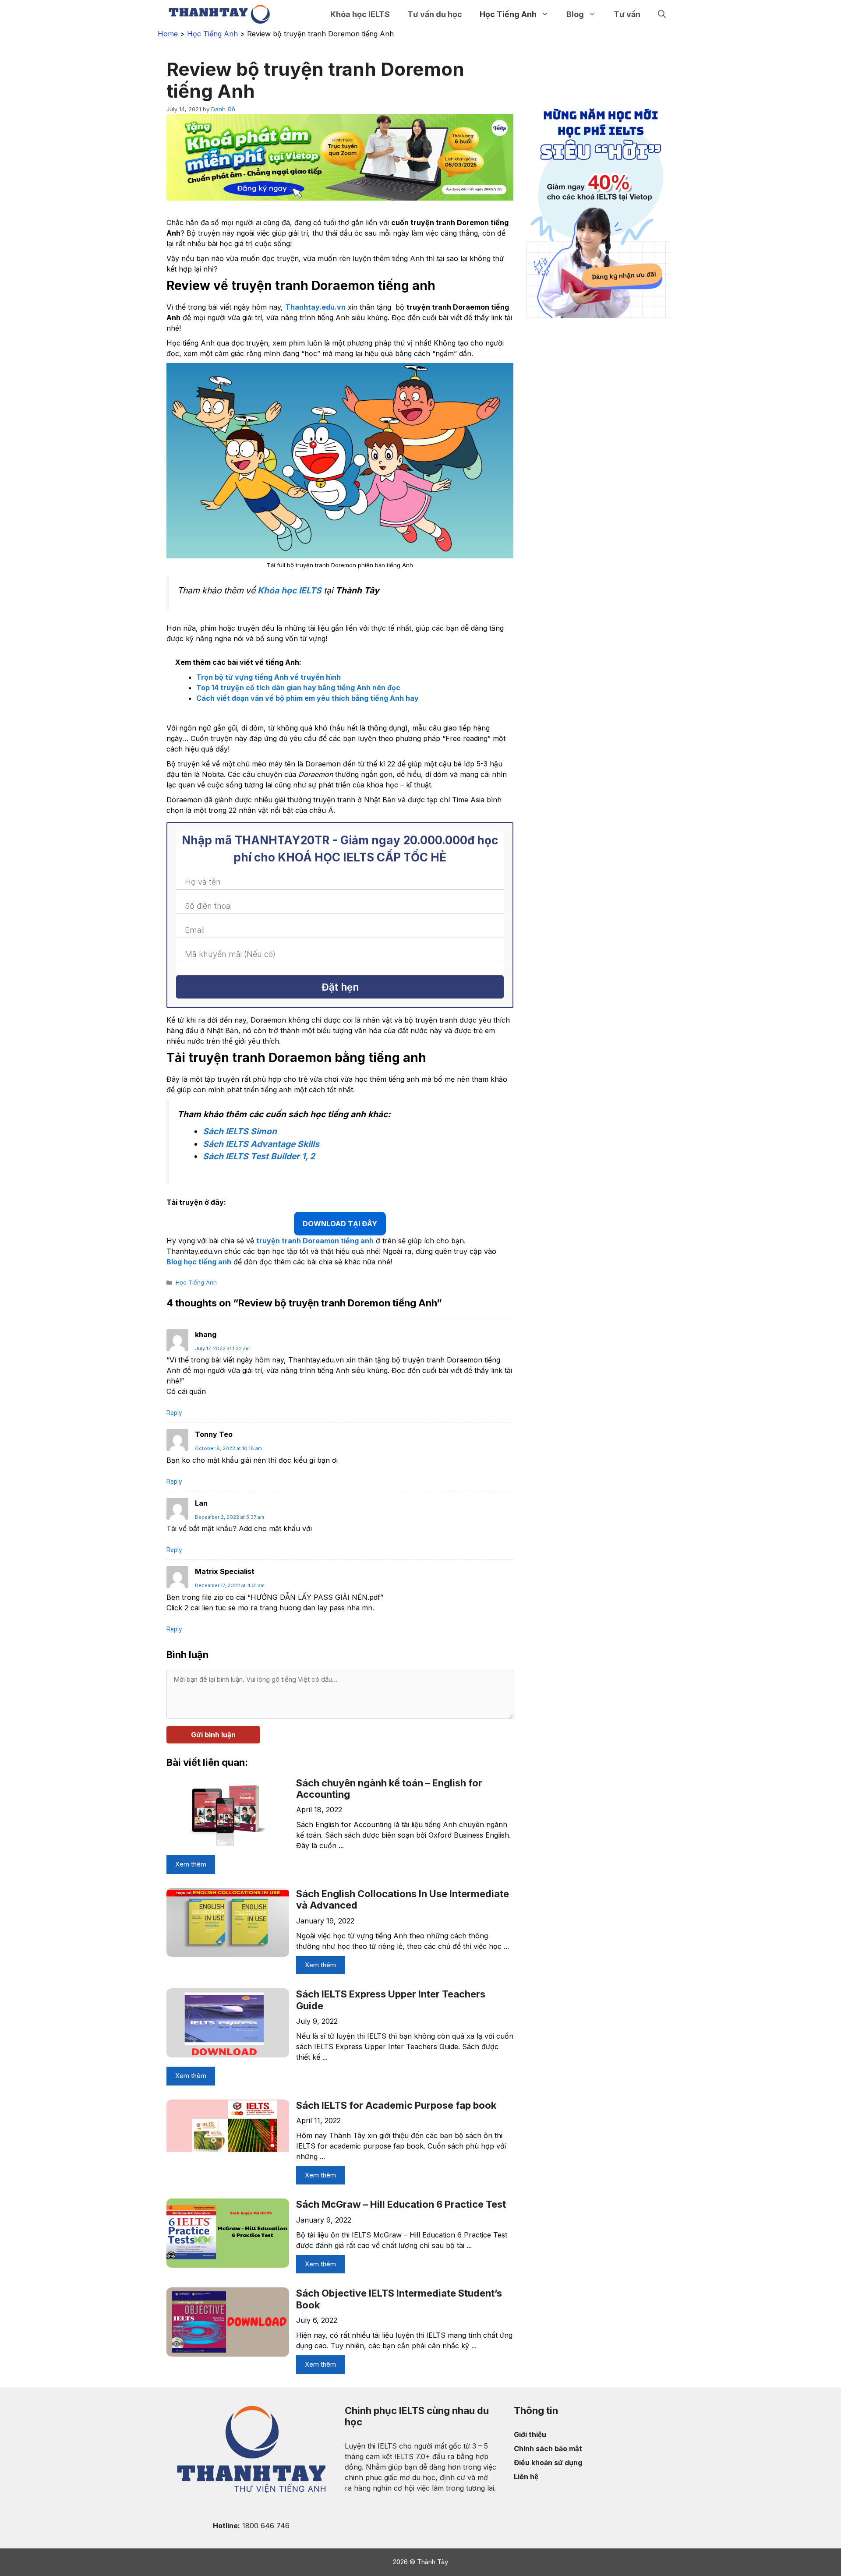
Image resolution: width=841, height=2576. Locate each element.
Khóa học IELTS (290, 590)
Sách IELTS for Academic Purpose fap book (396, 2105)
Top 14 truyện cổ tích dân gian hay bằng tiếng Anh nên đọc (298, 688)
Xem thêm (191, 1864)
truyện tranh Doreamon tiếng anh (315, 1241)
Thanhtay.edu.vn (315, 307)
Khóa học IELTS (360, 14)
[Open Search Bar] (662, 14)
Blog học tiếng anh (199, 1262)
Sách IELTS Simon (240, 1131)
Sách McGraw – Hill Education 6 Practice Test (401, 2204)
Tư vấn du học (435, 14)
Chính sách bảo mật (548, 2449)
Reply (174, 1413)
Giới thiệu (530, 2435)
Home (168, 34)
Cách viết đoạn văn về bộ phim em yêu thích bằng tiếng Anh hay (307, 698)
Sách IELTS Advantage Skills (261, 1144)
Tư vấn (627, 14)
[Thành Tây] (219, 14)
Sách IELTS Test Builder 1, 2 (259, 1156)
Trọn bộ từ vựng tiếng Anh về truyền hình (269, 677)
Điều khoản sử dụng (548, 2463)
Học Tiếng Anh (508, 14)
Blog (575, 14)
